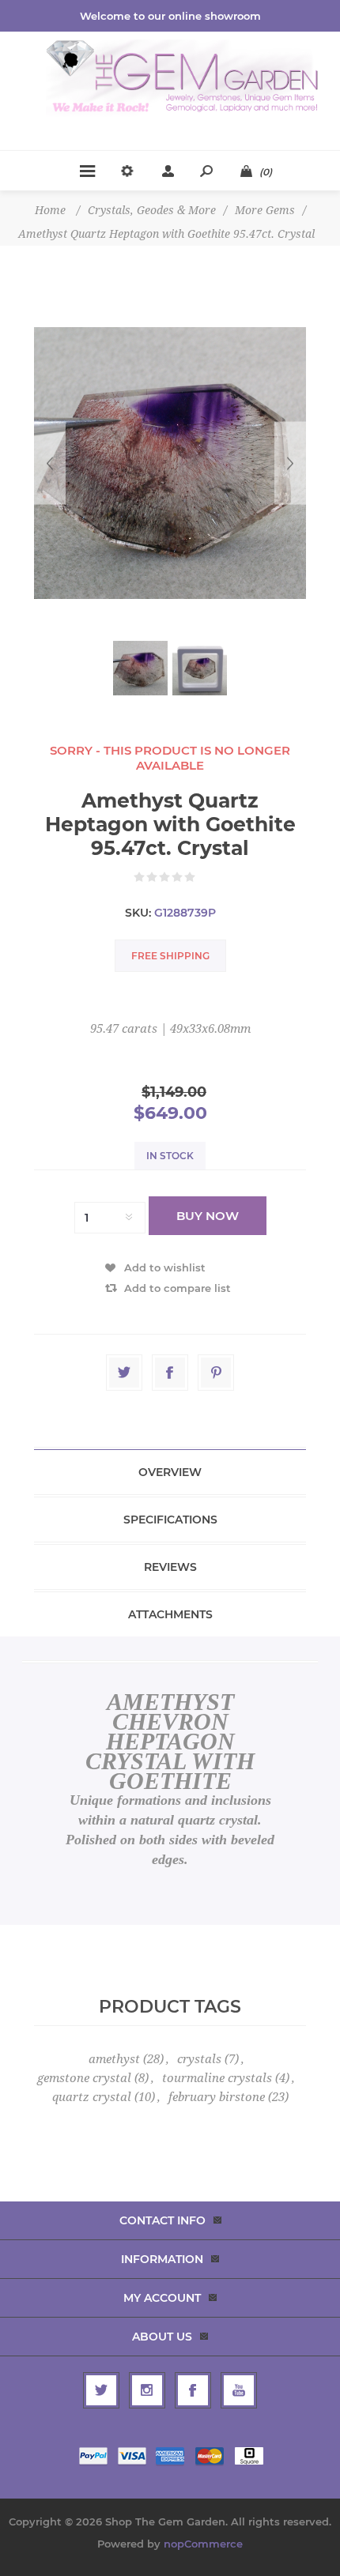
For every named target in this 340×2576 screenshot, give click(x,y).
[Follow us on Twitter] (101, 2390)
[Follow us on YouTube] (239, 2390)
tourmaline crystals (217, 2078)
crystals (199, 2059)
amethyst (114, 2059)
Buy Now (208, 1216)
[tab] (170, 1472)
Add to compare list (178, 1288)
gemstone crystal (84, 2078)
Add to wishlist (165, 1267)
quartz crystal (92, 2097)
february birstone (217, 2097)
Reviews (170, 1567)
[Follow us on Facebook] (193, 2390)
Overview (170, 1472)
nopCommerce (203, 2544)
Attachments (170, 1614)
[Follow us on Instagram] (147, 2390)
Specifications (170, 1520)
